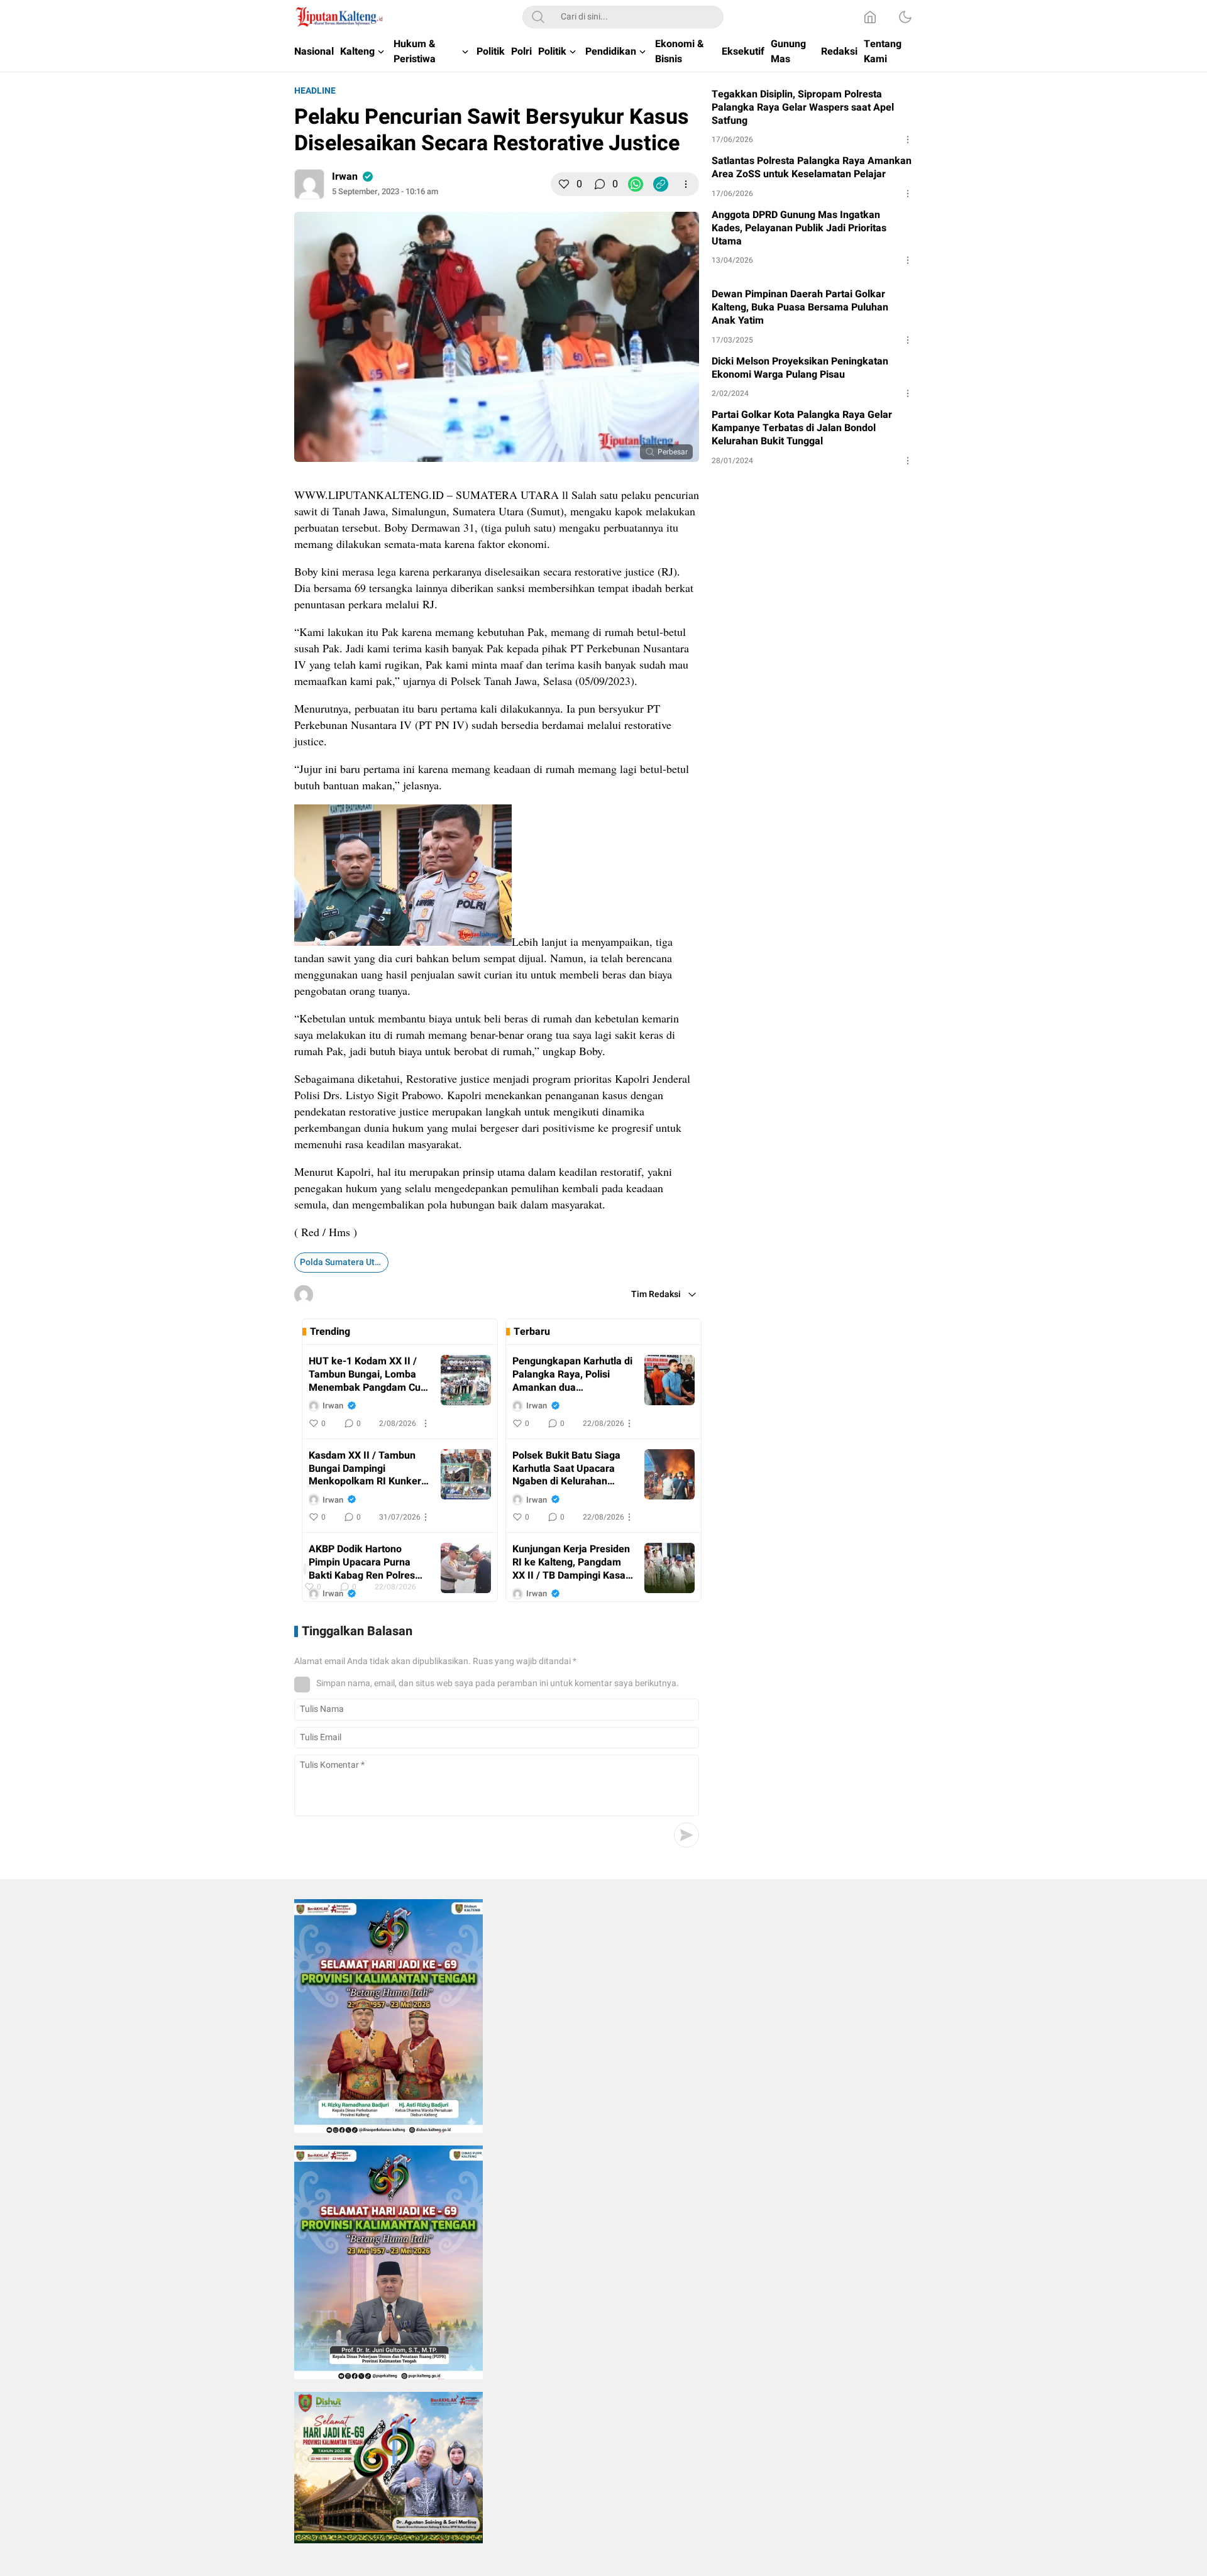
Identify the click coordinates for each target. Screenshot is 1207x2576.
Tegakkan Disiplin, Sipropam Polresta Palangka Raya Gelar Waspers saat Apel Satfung (803, 107)
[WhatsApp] (636, 184)
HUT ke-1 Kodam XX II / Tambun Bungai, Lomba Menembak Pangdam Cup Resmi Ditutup (367, 1374)
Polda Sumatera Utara (344, 1262)
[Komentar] (600, 184)
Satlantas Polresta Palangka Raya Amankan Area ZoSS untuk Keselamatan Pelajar (812, 168)
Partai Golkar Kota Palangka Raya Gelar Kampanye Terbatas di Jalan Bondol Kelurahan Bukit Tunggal (802, 428)
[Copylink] (661, 184)
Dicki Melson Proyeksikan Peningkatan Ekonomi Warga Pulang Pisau (800, 368)
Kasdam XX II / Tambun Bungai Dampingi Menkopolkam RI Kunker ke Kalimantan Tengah (365, 1469)
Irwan (345, 177)
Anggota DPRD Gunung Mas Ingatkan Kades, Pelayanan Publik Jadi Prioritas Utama (799, 228)
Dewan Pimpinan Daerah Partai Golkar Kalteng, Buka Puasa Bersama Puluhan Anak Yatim (800, 307)
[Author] (309, 184)
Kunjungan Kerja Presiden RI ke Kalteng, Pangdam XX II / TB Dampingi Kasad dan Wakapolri (572, 1562)
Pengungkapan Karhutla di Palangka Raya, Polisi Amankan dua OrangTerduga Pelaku (572, 1374)
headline (315, 91)
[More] (686, 184)
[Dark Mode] (905, 17)
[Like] (564, 184)
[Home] (870, 17)
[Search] (538, 17)
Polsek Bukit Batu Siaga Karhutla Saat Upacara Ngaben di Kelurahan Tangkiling (566, 1469)
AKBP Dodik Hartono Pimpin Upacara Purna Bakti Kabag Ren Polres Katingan (362, 1562)
